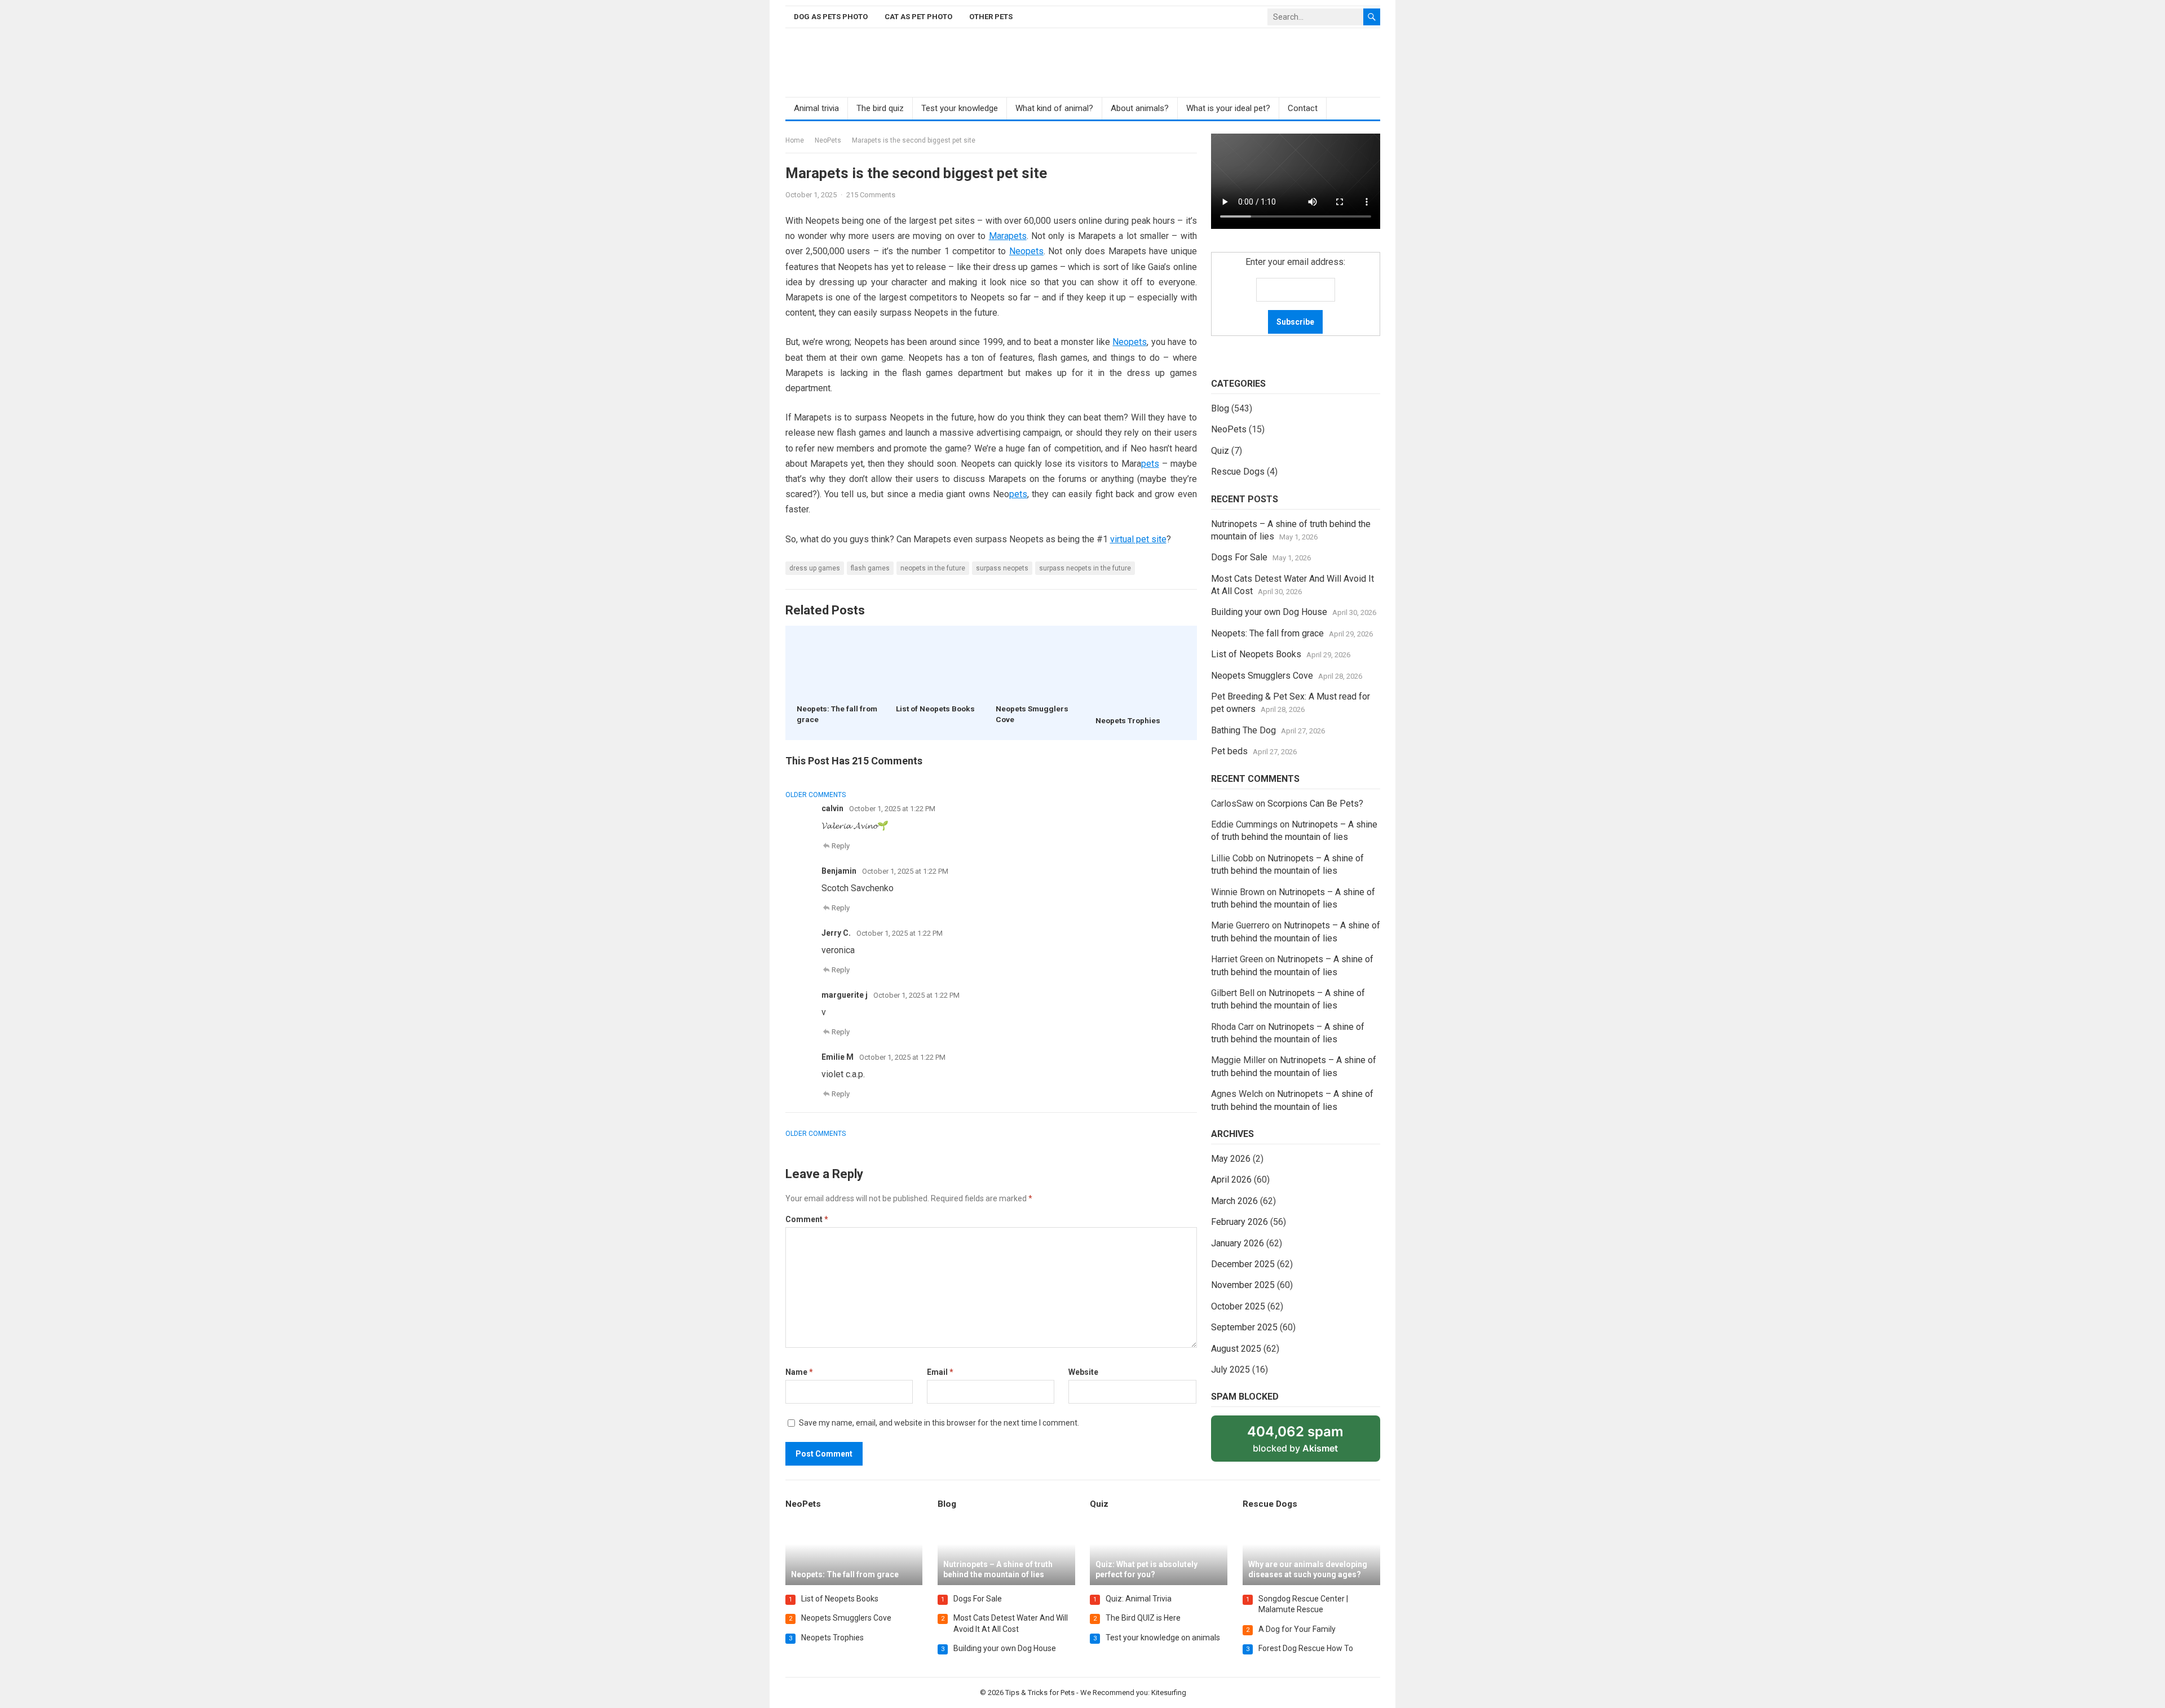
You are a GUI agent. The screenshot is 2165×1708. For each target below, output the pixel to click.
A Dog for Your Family (1297, 1629)
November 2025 (1243, 1285)
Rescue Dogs (1238, 472)
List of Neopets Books (935, 709)
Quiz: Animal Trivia (1139, 1599)
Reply (841, 846)
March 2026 (1234, 1201)
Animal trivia (816, 108)
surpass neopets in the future (1085, 568)
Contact (1303, 108)
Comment (807, 1219)
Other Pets (991, 17)
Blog (1220, 408)
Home (795, 140)
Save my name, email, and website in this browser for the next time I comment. (939, 1423)
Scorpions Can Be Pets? (1315, 804)
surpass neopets (1002, 568)
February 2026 (1240, 1222)
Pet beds (1229, 751)
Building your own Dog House (1269, 612)
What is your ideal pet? (1228, 108)
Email (940, 1372)
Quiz (1220, 451)
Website (1083, 1372)
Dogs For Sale (1239, 557)
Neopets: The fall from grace (1267, 633)
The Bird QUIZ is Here (1143, 1618)
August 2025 (1236, 1349)
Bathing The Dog (1243, 730)
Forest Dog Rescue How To (1306, 1648)
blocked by (1307, 1442)
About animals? (1140, 108)
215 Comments (871, 195)
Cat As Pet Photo (918, 17)
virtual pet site (1138, 539)
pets (1150, 464)
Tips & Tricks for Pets (1039, 1692)
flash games (870, 568)
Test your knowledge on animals (1163, 1638)
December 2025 (1243, 1264)
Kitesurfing (1168, 1692)
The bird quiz (880, 108)
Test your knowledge (960, 108)
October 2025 (1238, 1306)
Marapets (1008, 236)
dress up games (815, 568)
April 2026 (1231, 1180)
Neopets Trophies (1128, 720)
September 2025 (1244, 1327)
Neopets (1026, 251)
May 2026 (1231, 1159)
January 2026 (1238, 1243)
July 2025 (1230, 1370)
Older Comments (816, 795)
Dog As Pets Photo (831, 17)
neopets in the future (933, 568)
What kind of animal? (1054, 108)
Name (799, 1372)
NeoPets (828, 140)
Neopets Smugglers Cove (1262, 676)
